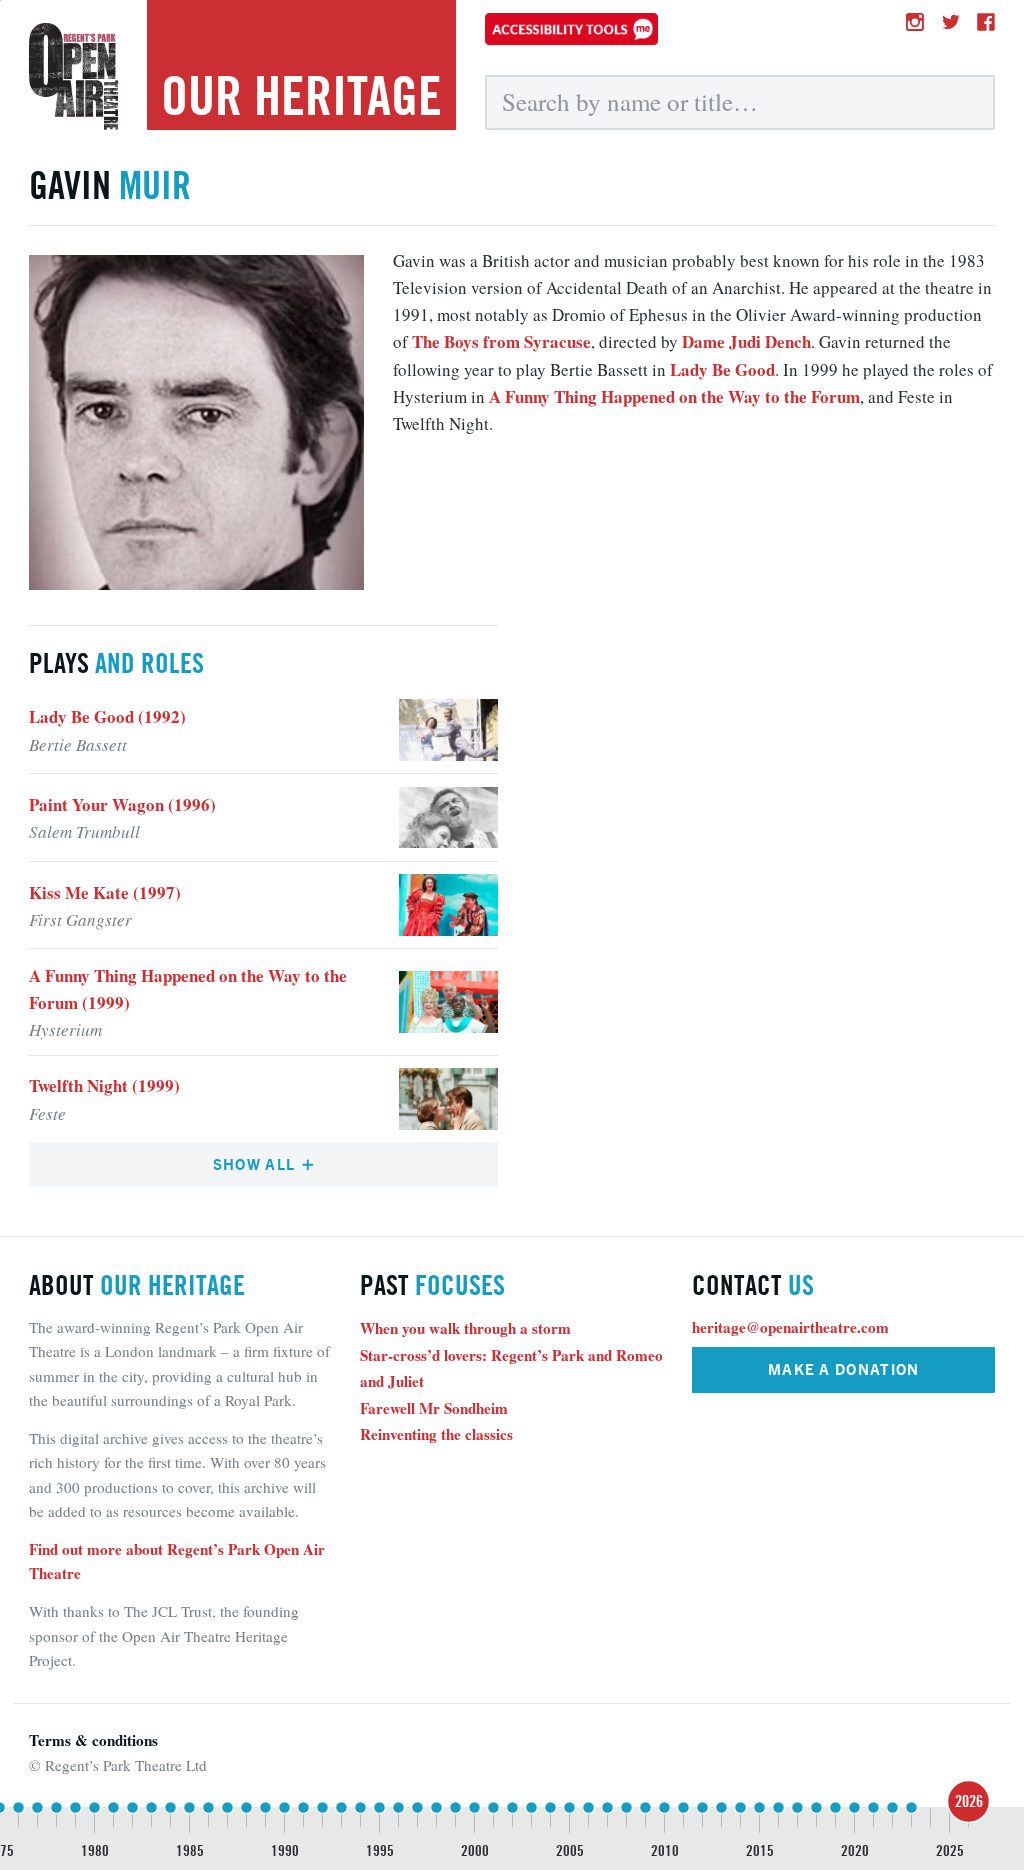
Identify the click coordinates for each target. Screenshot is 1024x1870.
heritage (301, 96)
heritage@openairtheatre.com (790, 1327)
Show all (256, 1163)
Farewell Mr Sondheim (434, 1408)
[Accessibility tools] (571, 29)
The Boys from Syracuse (501, 341)
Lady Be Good (722, 369)
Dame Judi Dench (746, 341)
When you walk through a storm (465, 1328)
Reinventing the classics (436, 1434)
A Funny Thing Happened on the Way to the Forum (674, 396)
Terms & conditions (93, 1740)
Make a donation (844, 1368)
